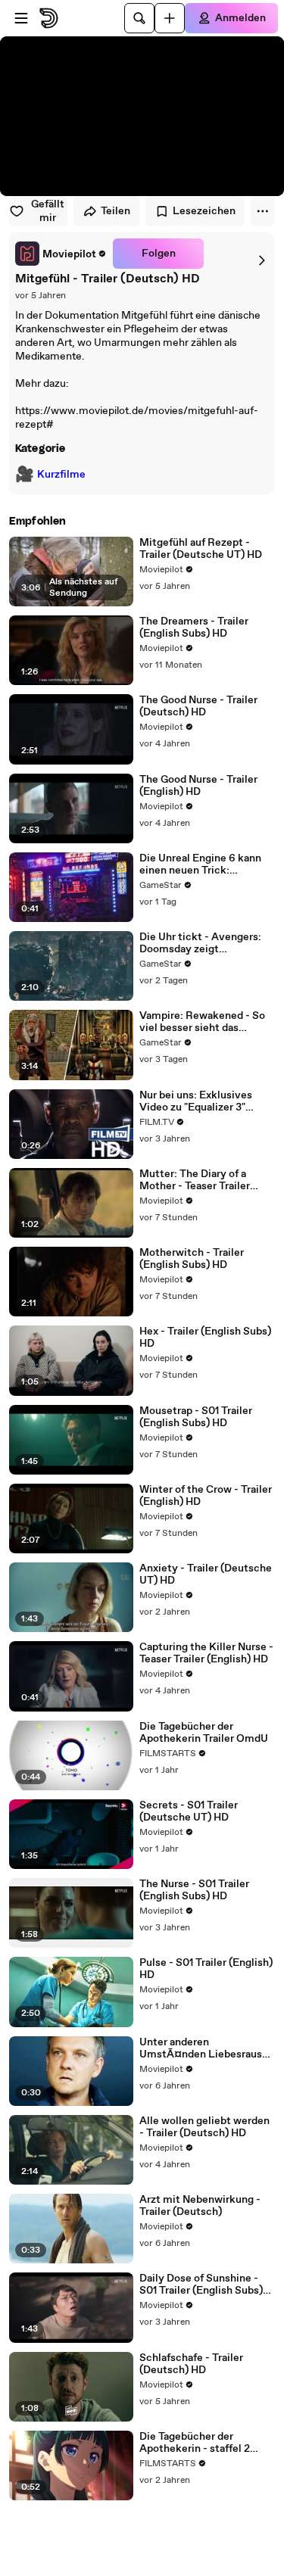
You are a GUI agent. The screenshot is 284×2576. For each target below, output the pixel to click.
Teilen (115, 211)
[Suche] (139, 18)
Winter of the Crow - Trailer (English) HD (206, 1496)
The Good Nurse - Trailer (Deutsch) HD (198, 706)
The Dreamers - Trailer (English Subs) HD (194, 628)
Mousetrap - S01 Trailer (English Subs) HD (196, 1417)
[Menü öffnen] (21, 18)
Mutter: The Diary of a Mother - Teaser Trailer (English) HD (195, 1180)
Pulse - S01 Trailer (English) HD (206, 1969)
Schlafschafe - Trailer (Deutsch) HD (191, 2364)
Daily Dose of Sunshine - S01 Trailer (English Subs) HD (201, 2285)
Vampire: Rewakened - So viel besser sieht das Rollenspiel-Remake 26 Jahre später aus (202, 1022)
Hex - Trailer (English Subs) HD (205, 1338)
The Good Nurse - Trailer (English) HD (198, 786)
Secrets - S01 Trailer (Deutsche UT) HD (189, 1811)
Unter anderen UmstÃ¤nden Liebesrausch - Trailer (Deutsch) (207, 2048)
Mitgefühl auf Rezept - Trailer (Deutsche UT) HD (201, 549)
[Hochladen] (170, 18)
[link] (61, 254)
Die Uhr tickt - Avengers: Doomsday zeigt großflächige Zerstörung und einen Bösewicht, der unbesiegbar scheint (201, 943)
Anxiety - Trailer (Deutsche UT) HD (206, 1575)
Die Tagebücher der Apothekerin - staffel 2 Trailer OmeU (195, 2443)
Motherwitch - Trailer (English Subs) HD (192, 1259)
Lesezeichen (204, 211)
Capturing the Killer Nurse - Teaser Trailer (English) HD (206, 1653)
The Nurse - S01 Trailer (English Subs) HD (194, 1890)
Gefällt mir (48, 211)
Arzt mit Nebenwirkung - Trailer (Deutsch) (200, 2206)
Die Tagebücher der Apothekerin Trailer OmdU (204, 1733)
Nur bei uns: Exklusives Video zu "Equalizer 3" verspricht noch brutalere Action (201, 1101)
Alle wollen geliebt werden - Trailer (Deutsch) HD (204, 2127)
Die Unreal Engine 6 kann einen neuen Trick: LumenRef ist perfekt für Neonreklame (200, 864)
